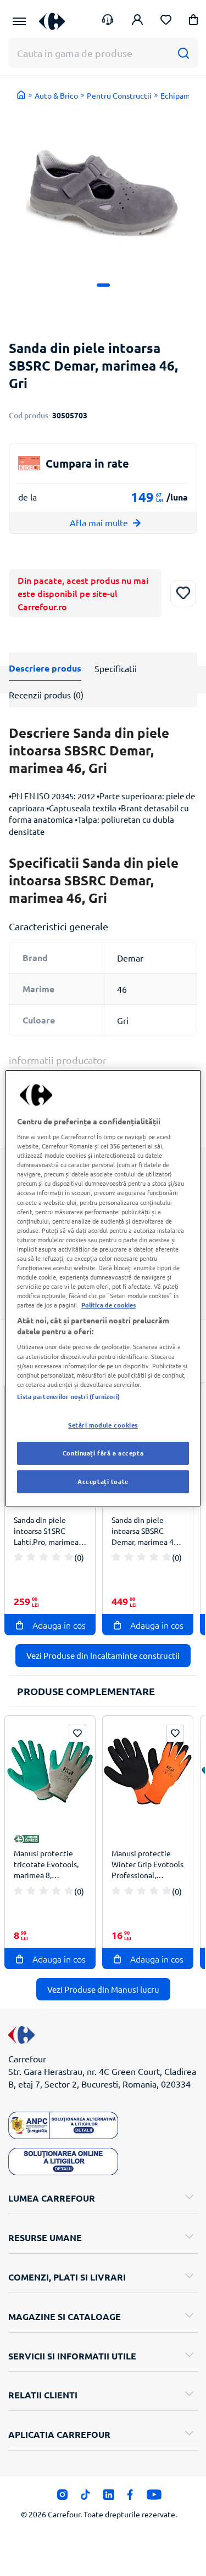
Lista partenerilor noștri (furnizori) (68, 1396)
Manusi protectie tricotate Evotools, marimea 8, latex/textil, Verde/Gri (46, 1866)
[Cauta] (183, 53)
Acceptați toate (103, 1481)
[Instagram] (62, 2498)
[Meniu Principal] (19, 21)
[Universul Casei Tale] (52, 21)
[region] (103, 1288)
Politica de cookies (108, 1305)
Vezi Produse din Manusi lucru (103, 1989)
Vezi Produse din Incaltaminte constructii (103, 1655)
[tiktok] (85, 2498)
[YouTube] (154, 2498)
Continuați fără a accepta (103, 1453)
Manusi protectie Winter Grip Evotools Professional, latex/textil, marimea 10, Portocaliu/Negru (147, 1866)
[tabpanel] (103, 184)
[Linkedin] (108, 2498)
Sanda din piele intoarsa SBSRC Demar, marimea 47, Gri (146, 1532)
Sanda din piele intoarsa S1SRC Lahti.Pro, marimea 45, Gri (46, 1532)
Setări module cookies (103, 1425)
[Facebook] (130, 2498)
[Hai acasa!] (21, 95)
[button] (193, 22)
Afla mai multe (99, 522)
